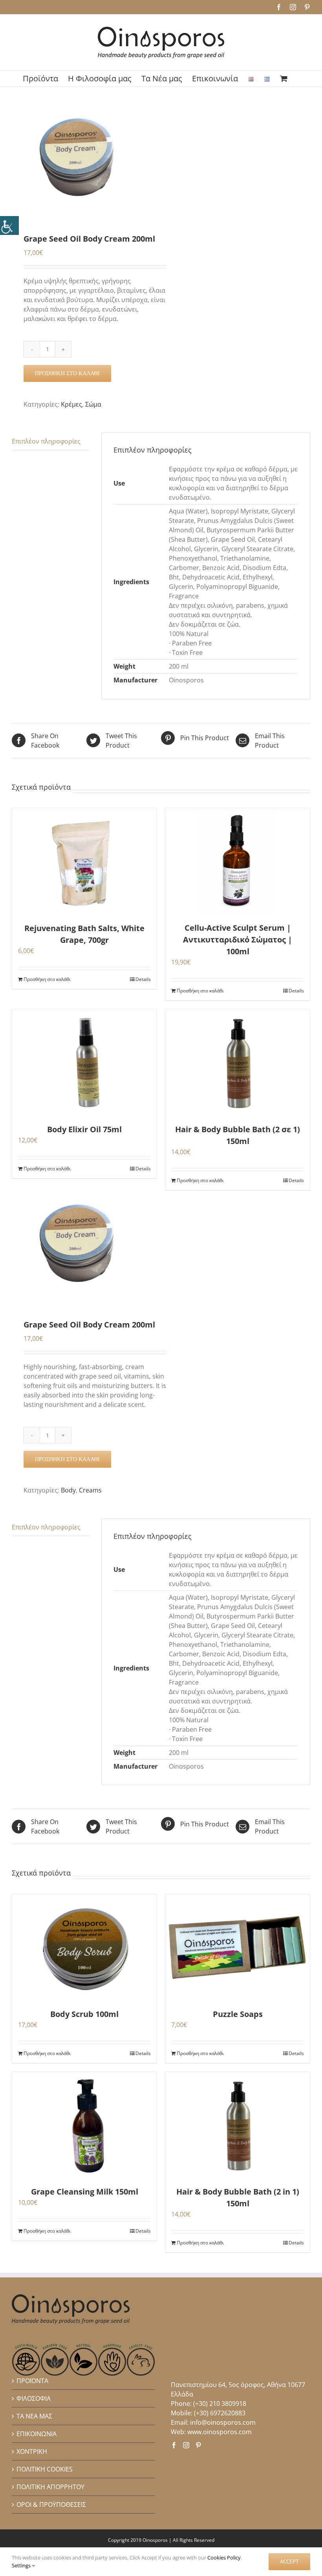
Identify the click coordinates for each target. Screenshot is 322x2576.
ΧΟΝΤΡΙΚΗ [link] (32, 2451)
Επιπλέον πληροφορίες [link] (46, 441)
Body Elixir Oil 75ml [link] (84, 1129)
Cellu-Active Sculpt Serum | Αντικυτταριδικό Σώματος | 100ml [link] (238, 940)
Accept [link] (289, 2561)
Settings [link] (22, 2565)
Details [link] (143, 979)
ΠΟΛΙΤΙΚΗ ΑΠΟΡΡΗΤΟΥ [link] (50, 2487)
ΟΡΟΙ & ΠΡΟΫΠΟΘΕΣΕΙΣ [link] (51, 2504)
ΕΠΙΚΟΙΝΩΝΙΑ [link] (37, 2434)
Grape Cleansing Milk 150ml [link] (85, 2192)
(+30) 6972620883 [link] (220, 2413)
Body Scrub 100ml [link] (84, 2014)
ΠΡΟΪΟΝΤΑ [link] (32, 2381)
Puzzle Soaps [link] (238, 2014)
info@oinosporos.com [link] (223, 2422)
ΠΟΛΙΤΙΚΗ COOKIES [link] (45, 2469)
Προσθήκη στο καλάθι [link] (67, 373)
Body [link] (68, 1490)
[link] (9, 226)
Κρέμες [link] (71, 404)
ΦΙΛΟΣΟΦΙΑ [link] (34, 2398)
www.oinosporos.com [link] (220, 2432)
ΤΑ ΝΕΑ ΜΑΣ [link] (34, 2416)
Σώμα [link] (93, 404)
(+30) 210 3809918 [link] (220, 2404)
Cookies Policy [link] (224, 2558)
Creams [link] (90, 1490)
